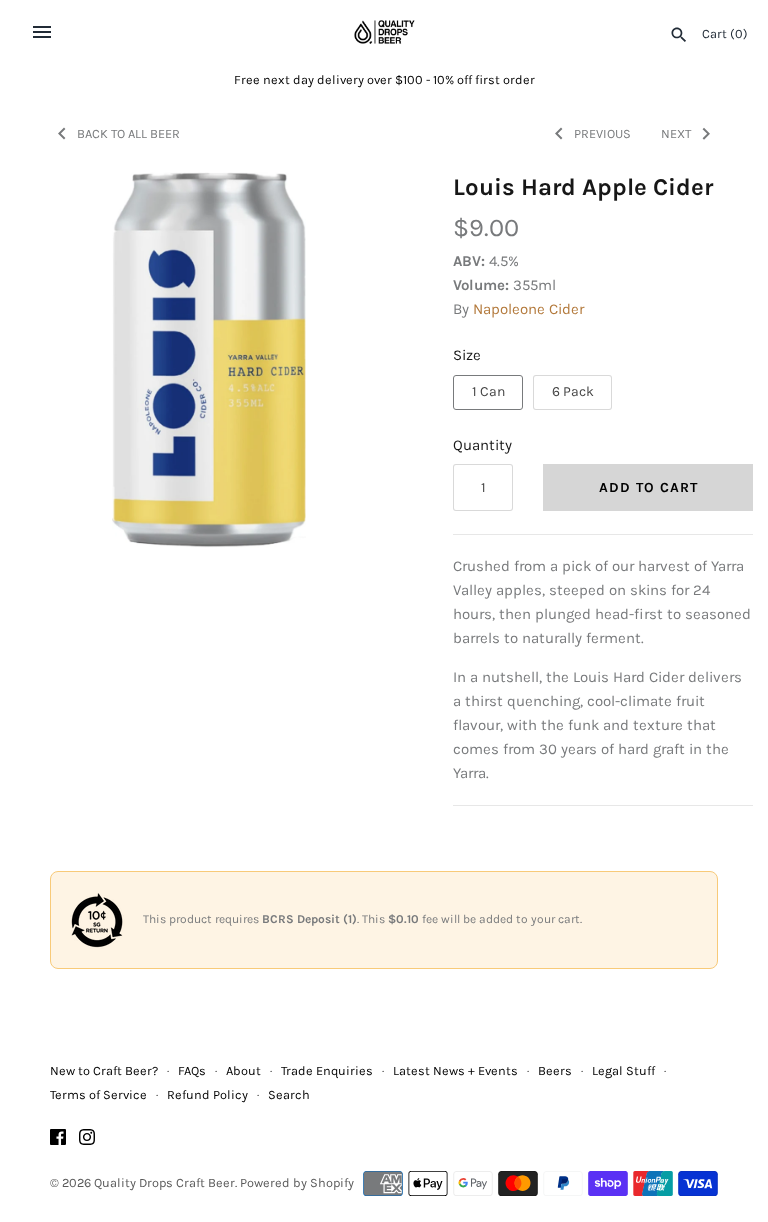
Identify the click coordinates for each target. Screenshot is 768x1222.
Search (289, 1094)
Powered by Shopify (297, 1182)
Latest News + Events (455, 1070)
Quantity (482, 445)
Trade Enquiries (327, 1070)
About (243, 1070)
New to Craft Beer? (104, 1070)
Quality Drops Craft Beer (164, 1182)
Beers (555, 1070)
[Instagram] (87, 1139)
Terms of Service (98, 1094)
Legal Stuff (623, 1070)
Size (467, 355)
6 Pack (573, 391)
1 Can (488, 391)
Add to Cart (648, 487)
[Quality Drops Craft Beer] (384, 32)
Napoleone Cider (528, 309)
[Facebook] (58, 1139)
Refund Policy (207, 1094)
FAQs (192, 1070)
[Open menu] (42, 32)
